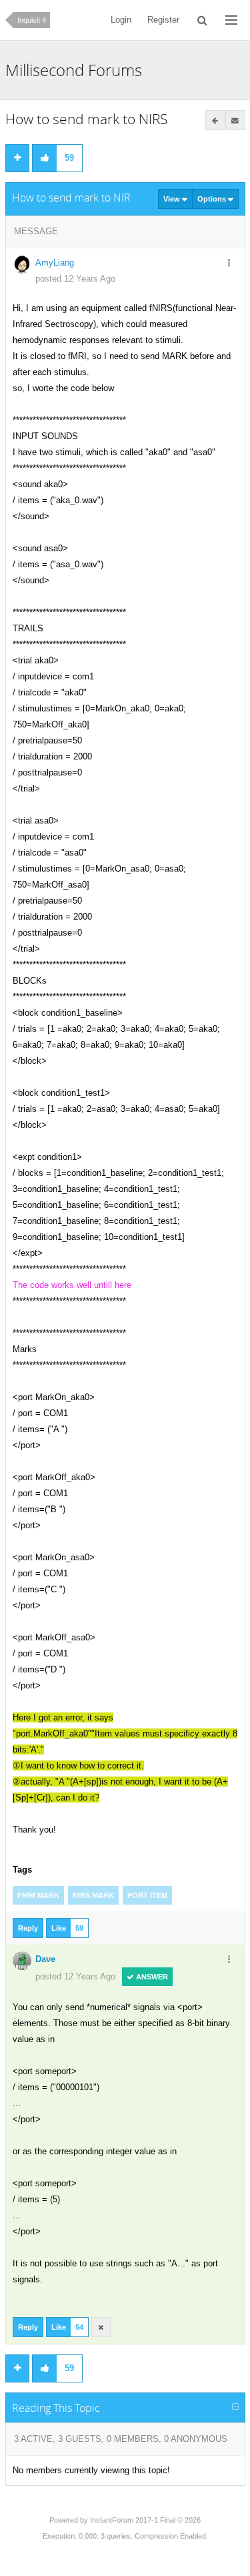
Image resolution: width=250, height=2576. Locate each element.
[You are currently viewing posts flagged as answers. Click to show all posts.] (215, 120)
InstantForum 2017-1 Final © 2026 (145, 2520)
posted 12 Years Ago (75, 279)
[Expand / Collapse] (235, 2407)
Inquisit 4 (32, 20)
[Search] (202, 20)
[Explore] (231, 20)
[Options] (229, 264)
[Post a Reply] (17, 158)
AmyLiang (55, 263)
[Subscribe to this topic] (235, 120)
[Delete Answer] (101, 2327)
